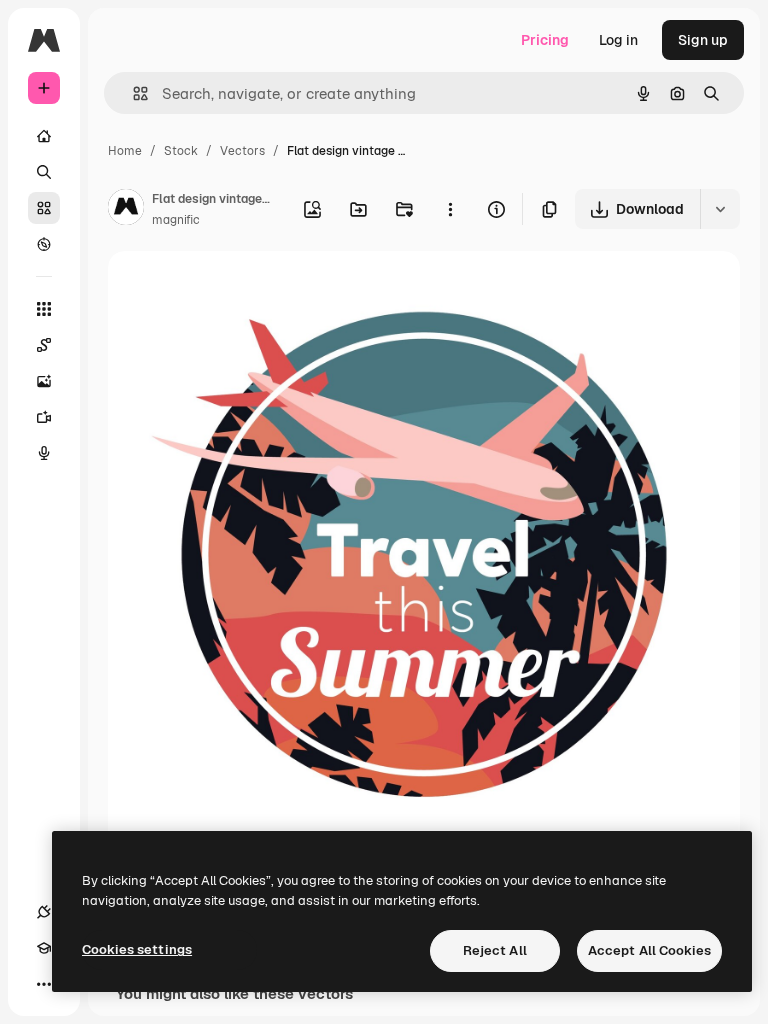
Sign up (703, 40)
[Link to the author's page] (126, 210)
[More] (44, 984)
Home (125, 151)
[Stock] (44, 208)
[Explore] (44, 244)
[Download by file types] (720, 209)
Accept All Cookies (649, 950)
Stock (181, 151)
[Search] (44, 172)
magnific (176, 220)
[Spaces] (44, 345)
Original (236, 289)
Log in (618, 40)
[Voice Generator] (44, 453)
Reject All (495, 950)
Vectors (242, 151)
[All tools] (44, 309)
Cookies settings (137, 949)
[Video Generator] (44, 417)
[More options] (450, 209)
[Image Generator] (44, 381)
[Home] (44, 136)
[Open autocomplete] (132, 93)
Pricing (545, 40)
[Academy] (44, 948)
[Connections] (44, 912)
